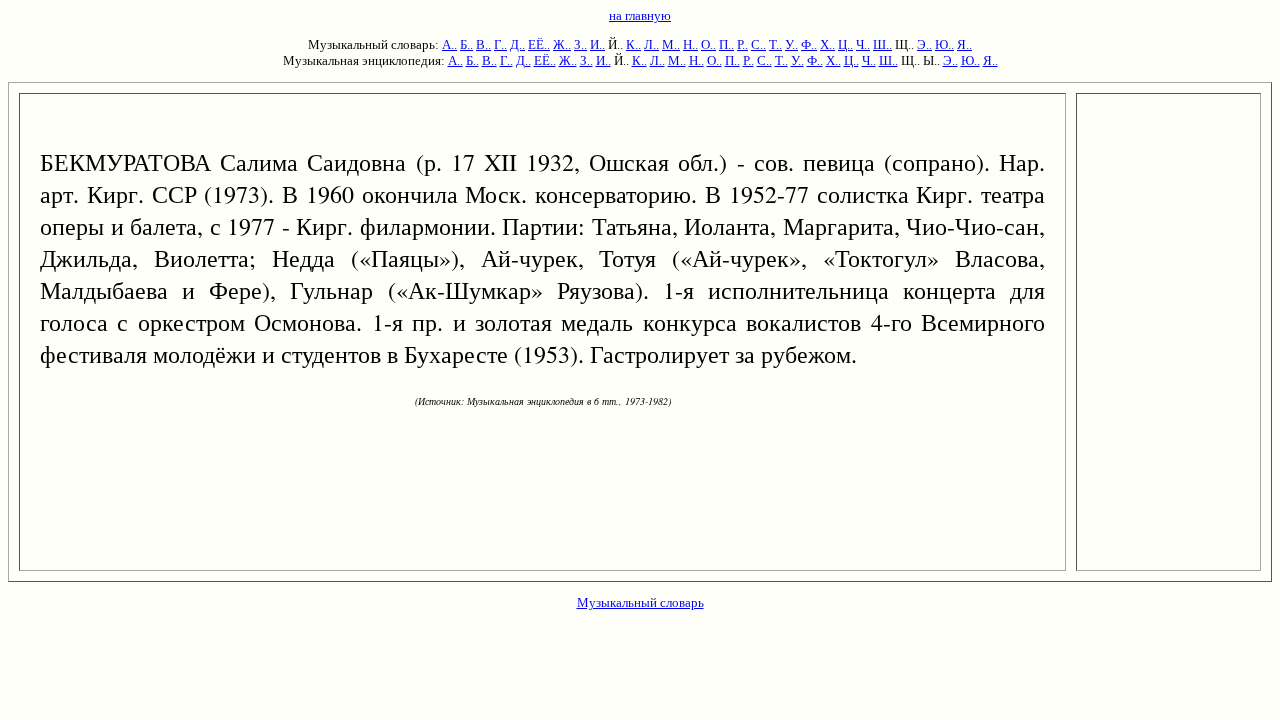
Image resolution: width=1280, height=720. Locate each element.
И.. (597, 44)
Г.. (500, 44)
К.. (633, 44)
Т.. (775, 44)
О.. (708, 44)
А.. (449, 44)
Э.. (924, 44)
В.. (483, 44)
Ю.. (944, 44)
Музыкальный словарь (640, 602)
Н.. (690, 44)
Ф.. (809, 44)
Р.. (742, 44)
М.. (671, 44)
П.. (726, 44)
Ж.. (562, 44)
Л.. (651, 44)
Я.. (964, 44)
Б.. (466, 44)
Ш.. (882, 44)
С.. (758, 44)
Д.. (517, 44)
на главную (640, 15)
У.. (791, 44)
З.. (580, 44)
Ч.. (863, 44)
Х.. (827, 44)
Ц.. (845, 44)
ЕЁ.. (539, 44)
